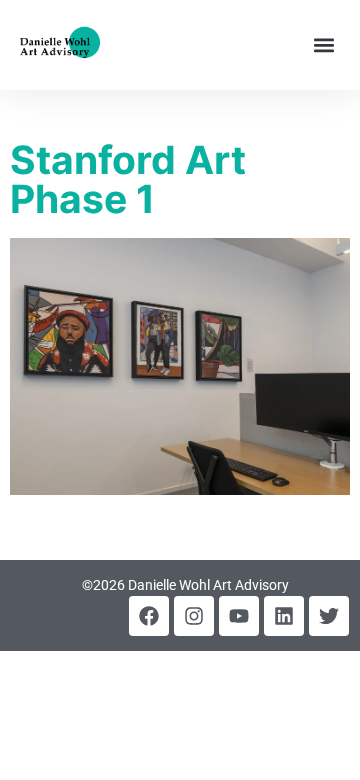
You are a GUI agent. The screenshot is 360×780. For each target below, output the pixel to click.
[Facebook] (149, 616)
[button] (323, 45)
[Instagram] (194, 616)
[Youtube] (239, 616)
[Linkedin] (284, 616)
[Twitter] (329, 616)
